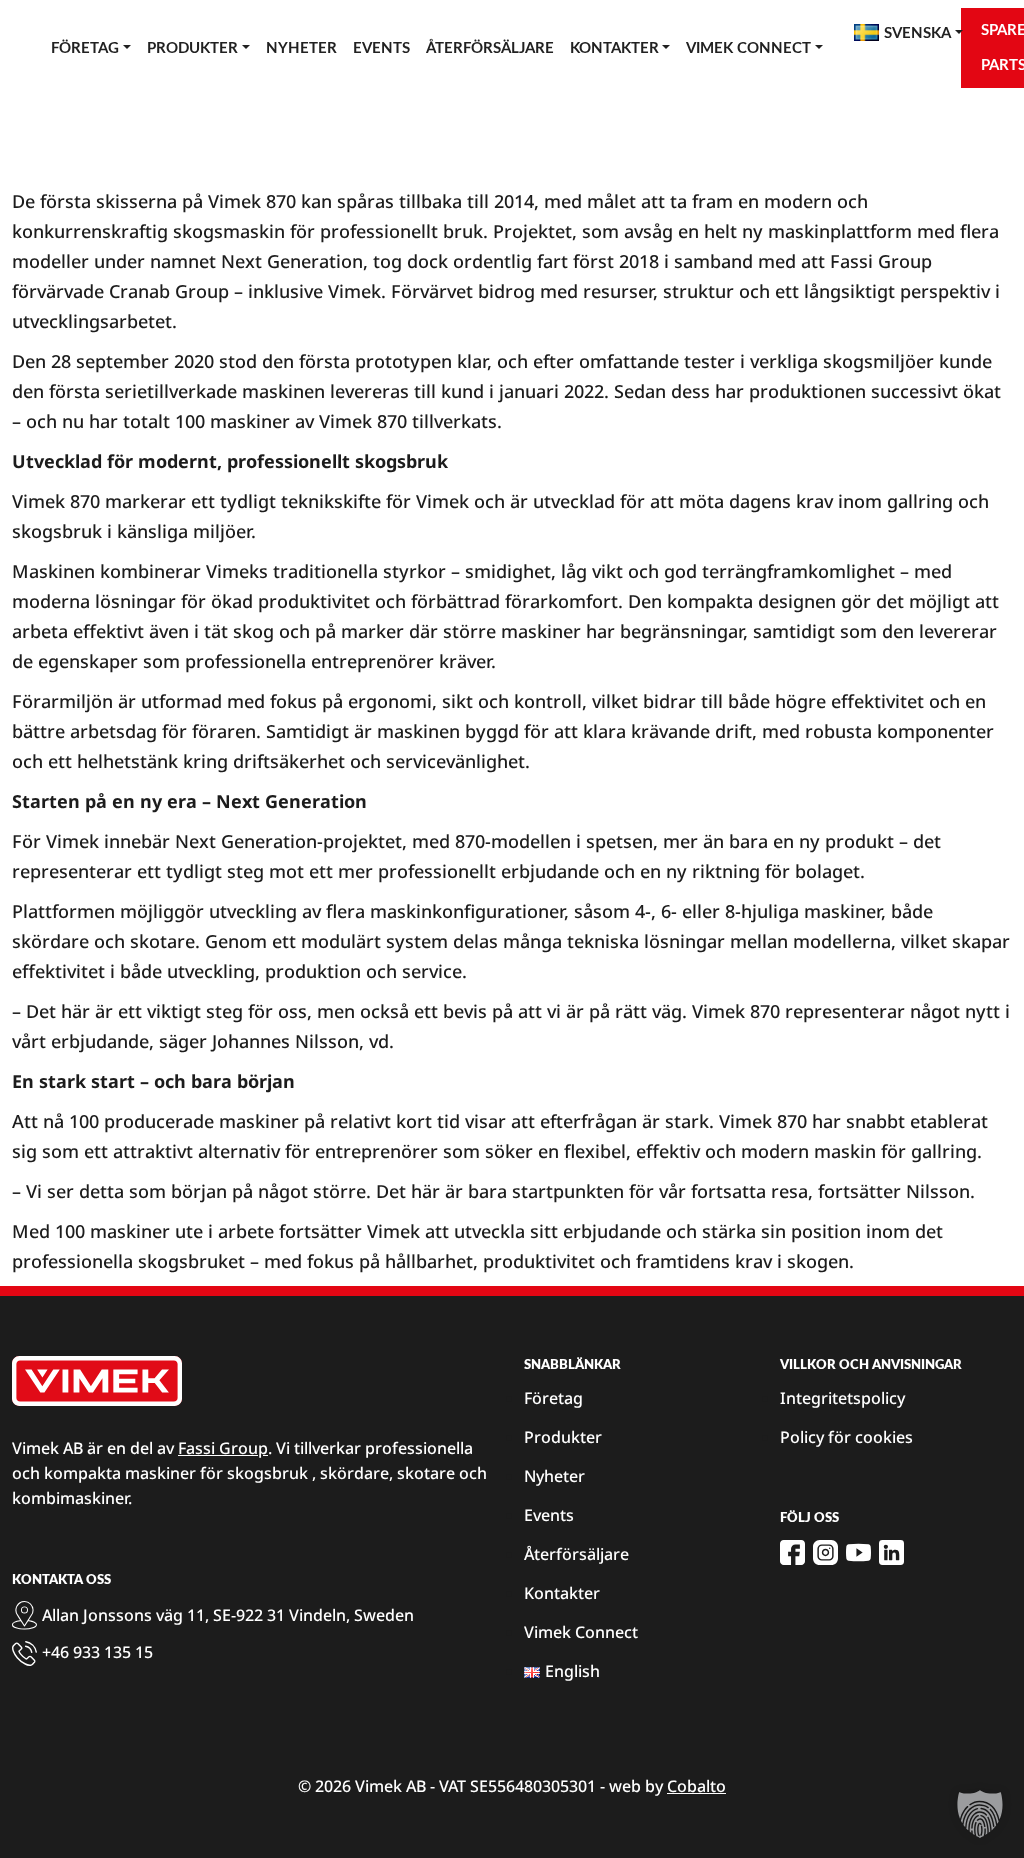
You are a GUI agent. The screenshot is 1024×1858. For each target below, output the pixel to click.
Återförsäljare (490, 48)
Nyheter (301, 48)
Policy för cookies (846, 1437)
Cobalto (696, 1786)
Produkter (192, 48)
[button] (980, 1814)
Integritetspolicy (842, 1398)
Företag (85, 48)
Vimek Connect (748, 48)
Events (381, 48)
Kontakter (614, 48)
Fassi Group (223, 1448)
